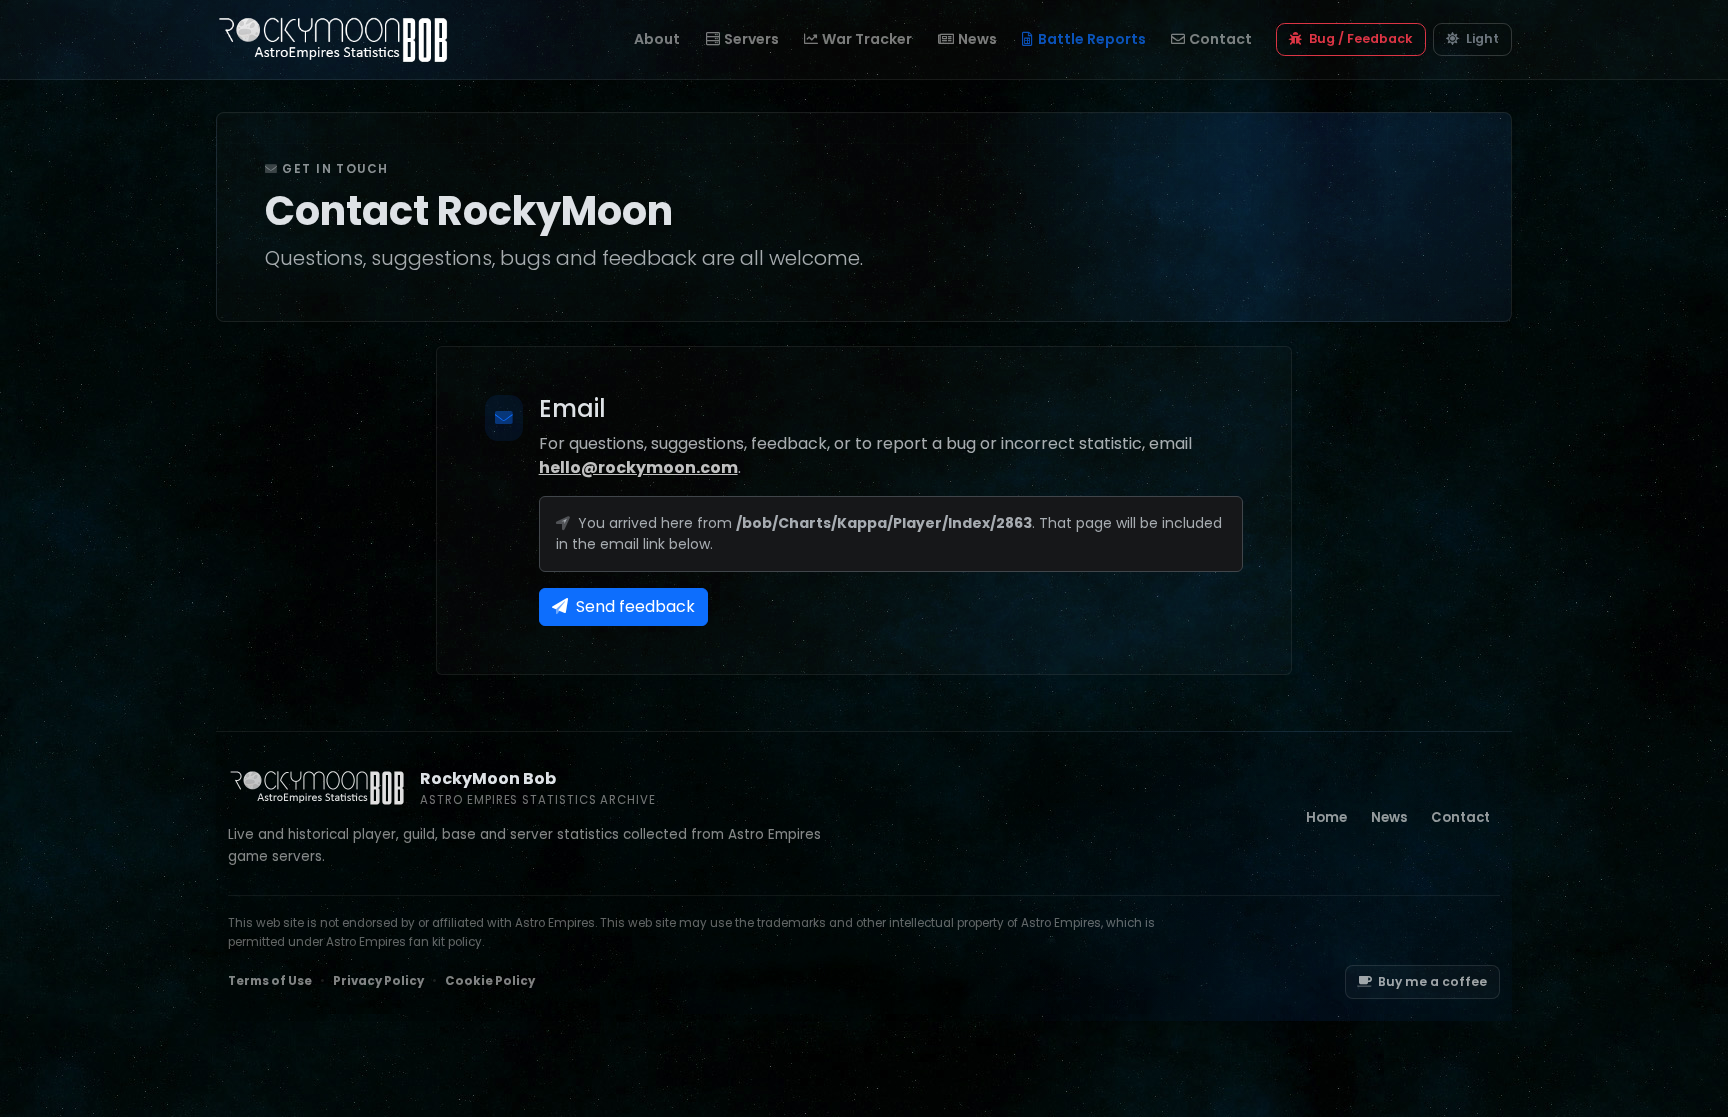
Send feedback (633, 606)
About (657, 39)
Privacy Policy (378, 981)
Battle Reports (1092, 39)
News (977, 39)
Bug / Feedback (1359, 38)
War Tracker (867, 39)
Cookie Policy (490, 981)
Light (1481, 38)
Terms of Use (270, 981)
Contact (1220, 39)
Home (1326, 817)
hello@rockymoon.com (638, 467)
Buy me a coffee (1432, 981)
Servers (751, 39)
